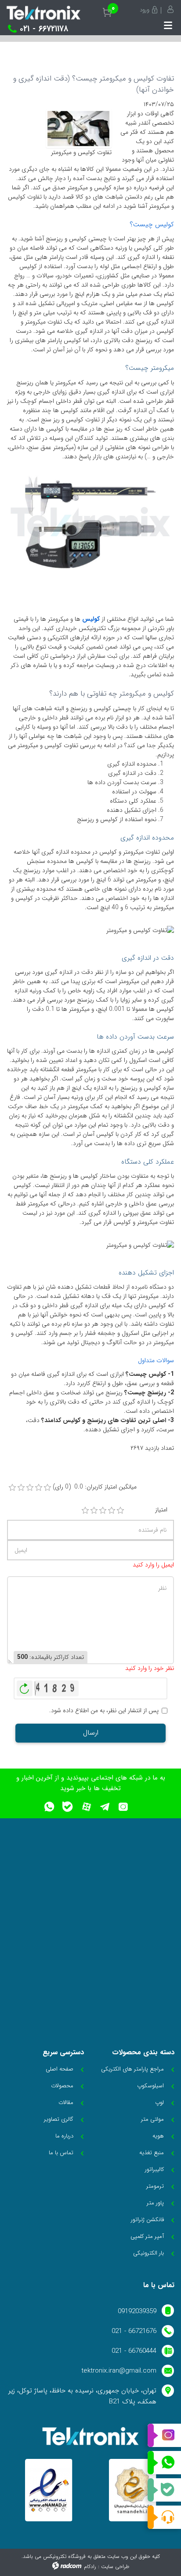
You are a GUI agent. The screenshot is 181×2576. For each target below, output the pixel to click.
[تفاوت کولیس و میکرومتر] (79, 128)
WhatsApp (164, 2463)
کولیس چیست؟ (152, 225)
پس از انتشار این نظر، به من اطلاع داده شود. (104, 1711)
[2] (94, 1511)
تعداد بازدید (159, 1448)
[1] (85, 1511)
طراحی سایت (115, 2567)
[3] (103, 1511)
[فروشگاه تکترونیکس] (43, 13)
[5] (120, 1511)
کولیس (91, 619)
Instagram (164, 2436)
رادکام (90, 2567)
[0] (12, 1488)
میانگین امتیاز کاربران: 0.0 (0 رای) (95, 1487)
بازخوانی (25, 1686)
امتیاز (161, 1510)
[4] (112, 1511)
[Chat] (164, 2517)
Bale (164, 2490)
